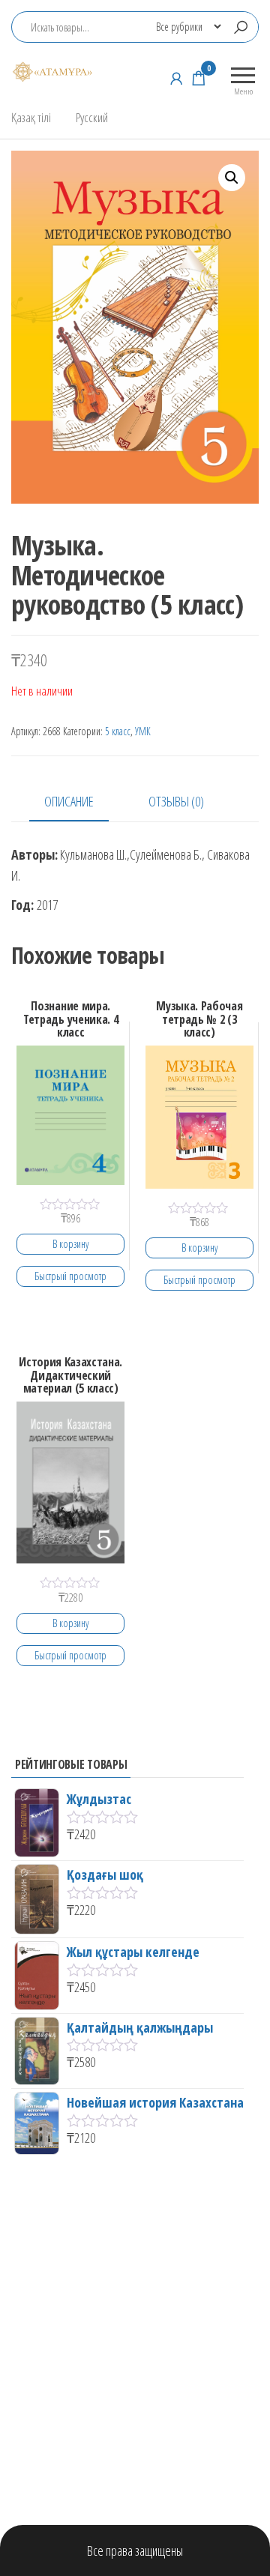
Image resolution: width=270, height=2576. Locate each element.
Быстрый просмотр (70, 1276)
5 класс (118, 731)
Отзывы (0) (176, 801)
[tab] (80, 802)
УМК (143, 731)
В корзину (70, 1244)
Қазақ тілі (31, 117)
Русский (92, 117)
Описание (69, 801)
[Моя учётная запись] (176, 78)
